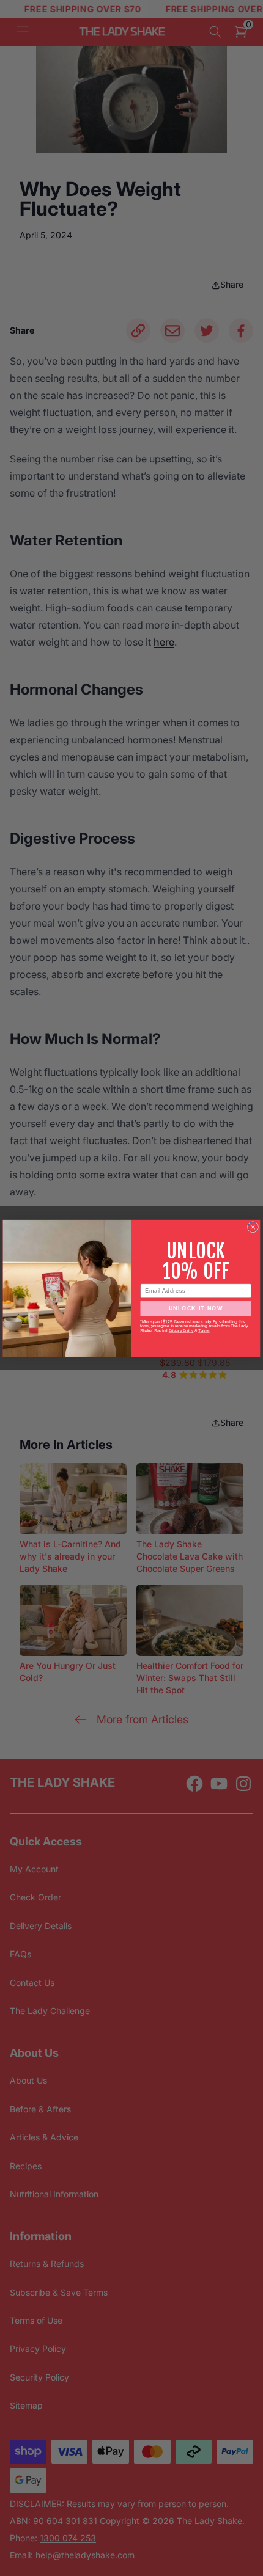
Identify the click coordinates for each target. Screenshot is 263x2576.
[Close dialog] (253, 1227)
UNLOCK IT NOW (196, 1308)
